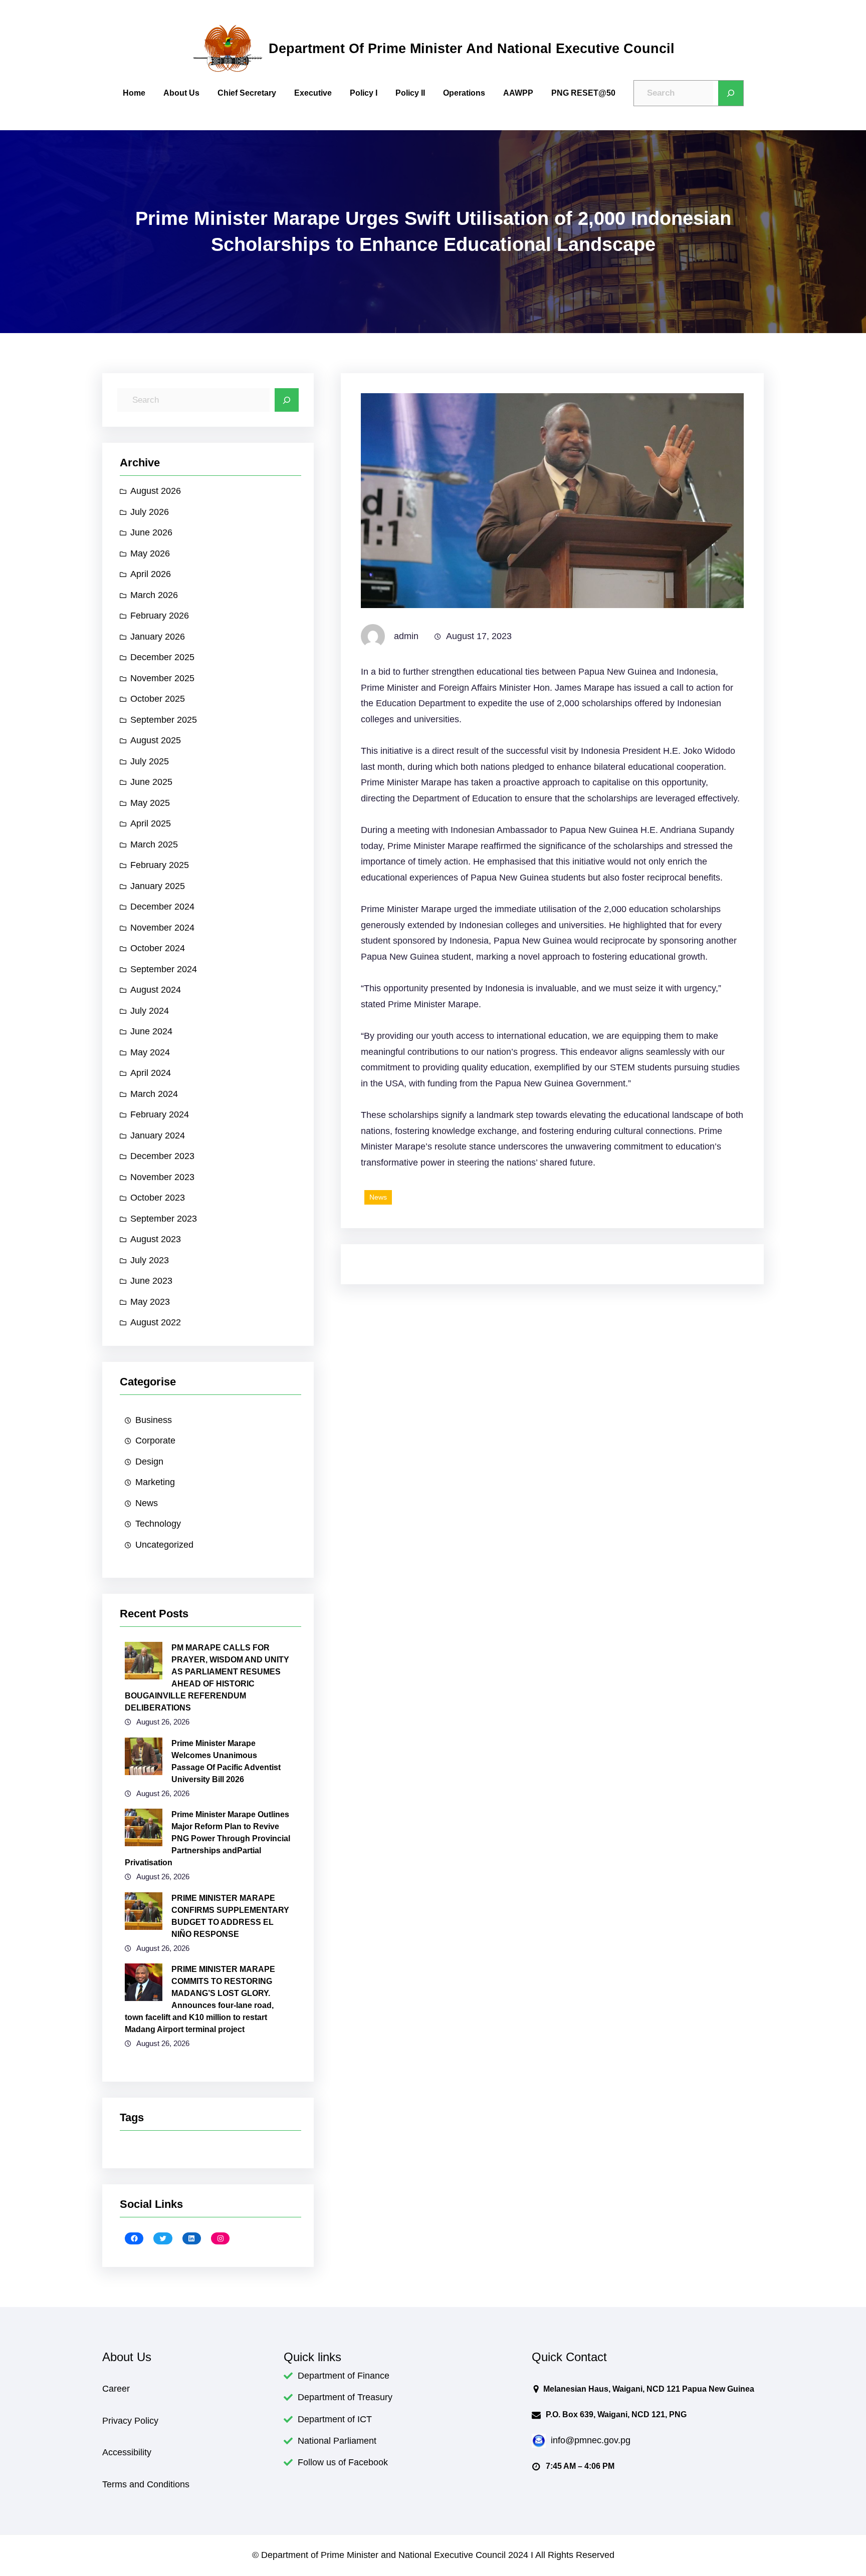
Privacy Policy (130, 2421)
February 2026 (160, 616)
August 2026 (156, 491)
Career (116, 2389)
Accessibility (127, 2452)
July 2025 (150, 761)
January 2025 (158, 886)
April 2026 (151, 574)
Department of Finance (344, 2376)
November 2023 (162, 1177)
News (147, 1503)
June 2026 (151, 532)
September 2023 (164, 1219)
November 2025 (162, 678)
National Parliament (337, 2441)
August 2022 (156, 1322)
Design (149, 1462)
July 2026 (150, 512)
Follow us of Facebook (343, 2462)
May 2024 (150, 1052)
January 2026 (158, 637)
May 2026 (150, 553)
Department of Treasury (345, 2397)
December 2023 (162, 1156)
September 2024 (164, 969)
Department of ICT (335, 2419)
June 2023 (151, 1281)
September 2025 (164, 720)
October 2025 (158, 699)
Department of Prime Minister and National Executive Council (472, 48)
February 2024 (160, 1114)
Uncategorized (164, 1545)
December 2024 (162, 907)
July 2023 (150, 1260)
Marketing (155, 1482)
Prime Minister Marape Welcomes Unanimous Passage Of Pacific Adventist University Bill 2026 (226, 1761)
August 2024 (156, 990)
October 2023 (158, 1198)
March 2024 (154, 1094)
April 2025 (151, 823)
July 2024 (150, 1011)
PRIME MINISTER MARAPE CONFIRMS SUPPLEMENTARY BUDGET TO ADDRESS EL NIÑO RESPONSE (230, 1916)
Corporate (155, 1441)
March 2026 (154, 595)
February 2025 (160, 865)
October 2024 (158, 948)
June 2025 (151, 782)
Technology (158, 1524)
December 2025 (162, 657)
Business (154, 1420)
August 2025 (156, 740)
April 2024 (151, 1073)
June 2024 (151, 1031)
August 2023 (156, 1239)
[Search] (731, 93)
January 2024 (158, 1135)
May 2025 (150, 803)
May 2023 (150, 1302)
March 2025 (154, 844)
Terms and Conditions (146, 2484)
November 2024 (162, 928)
